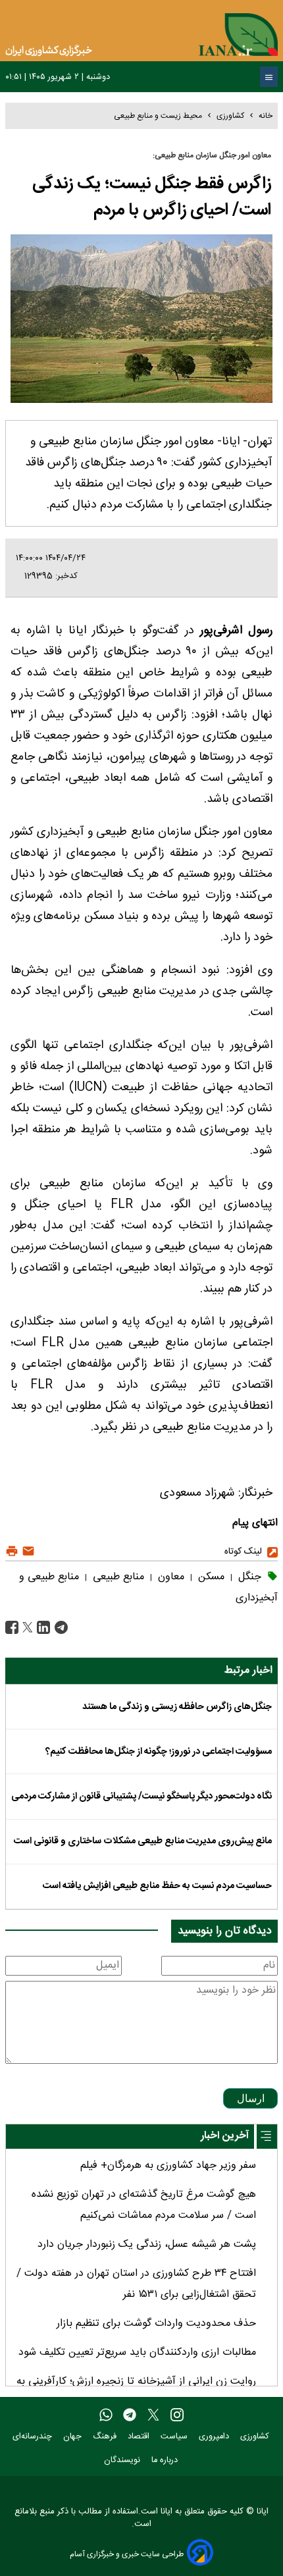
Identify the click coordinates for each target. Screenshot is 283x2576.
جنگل (248, 1577)
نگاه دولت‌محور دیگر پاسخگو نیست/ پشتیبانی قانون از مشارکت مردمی (141, 1797)
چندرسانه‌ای (34, 2437)
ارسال (251, 2098)
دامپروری (215, 2437)
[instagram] (177, 2415)
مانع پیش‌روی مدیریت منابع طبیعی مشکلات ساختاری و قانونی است (143, 1841)
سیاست (175, 2437)
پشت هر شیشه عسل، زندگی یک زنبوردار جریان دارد (147, 2245)
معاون (169, 1577)
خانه (266, 116)
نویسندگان (123, 2460)
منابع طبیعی (117, 1577)
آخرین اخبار (225, 2136)
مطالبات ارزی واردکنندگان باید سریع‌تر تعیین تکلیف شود (137, 2353)
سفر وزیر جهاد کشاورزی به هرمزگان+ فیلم (168, 2166)
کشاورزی (230, 116)
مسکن (210, 1577)
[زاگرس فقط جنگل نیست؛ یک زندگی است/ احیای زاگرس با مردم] (60, 1628)
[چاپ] (12, 1552)
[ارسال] (27, 1552)
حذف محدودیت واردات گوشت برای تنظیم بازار (156, 2324)
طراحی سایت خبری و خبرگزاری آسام (127, 2554)
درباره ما (166, 2460)
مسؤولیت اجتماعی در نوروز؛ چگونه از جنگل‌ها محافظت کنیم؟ (159, 1752)
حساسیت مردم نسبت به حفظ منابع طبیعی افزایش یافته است (157, 1886)
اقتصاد (140, 2437)
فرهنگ (106, 2437)
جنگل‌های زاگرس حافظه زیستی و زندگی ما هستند (177, 1707)
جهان (74, 2437)
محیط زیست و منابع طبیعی (158, 116)
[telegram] (130, 2415)
